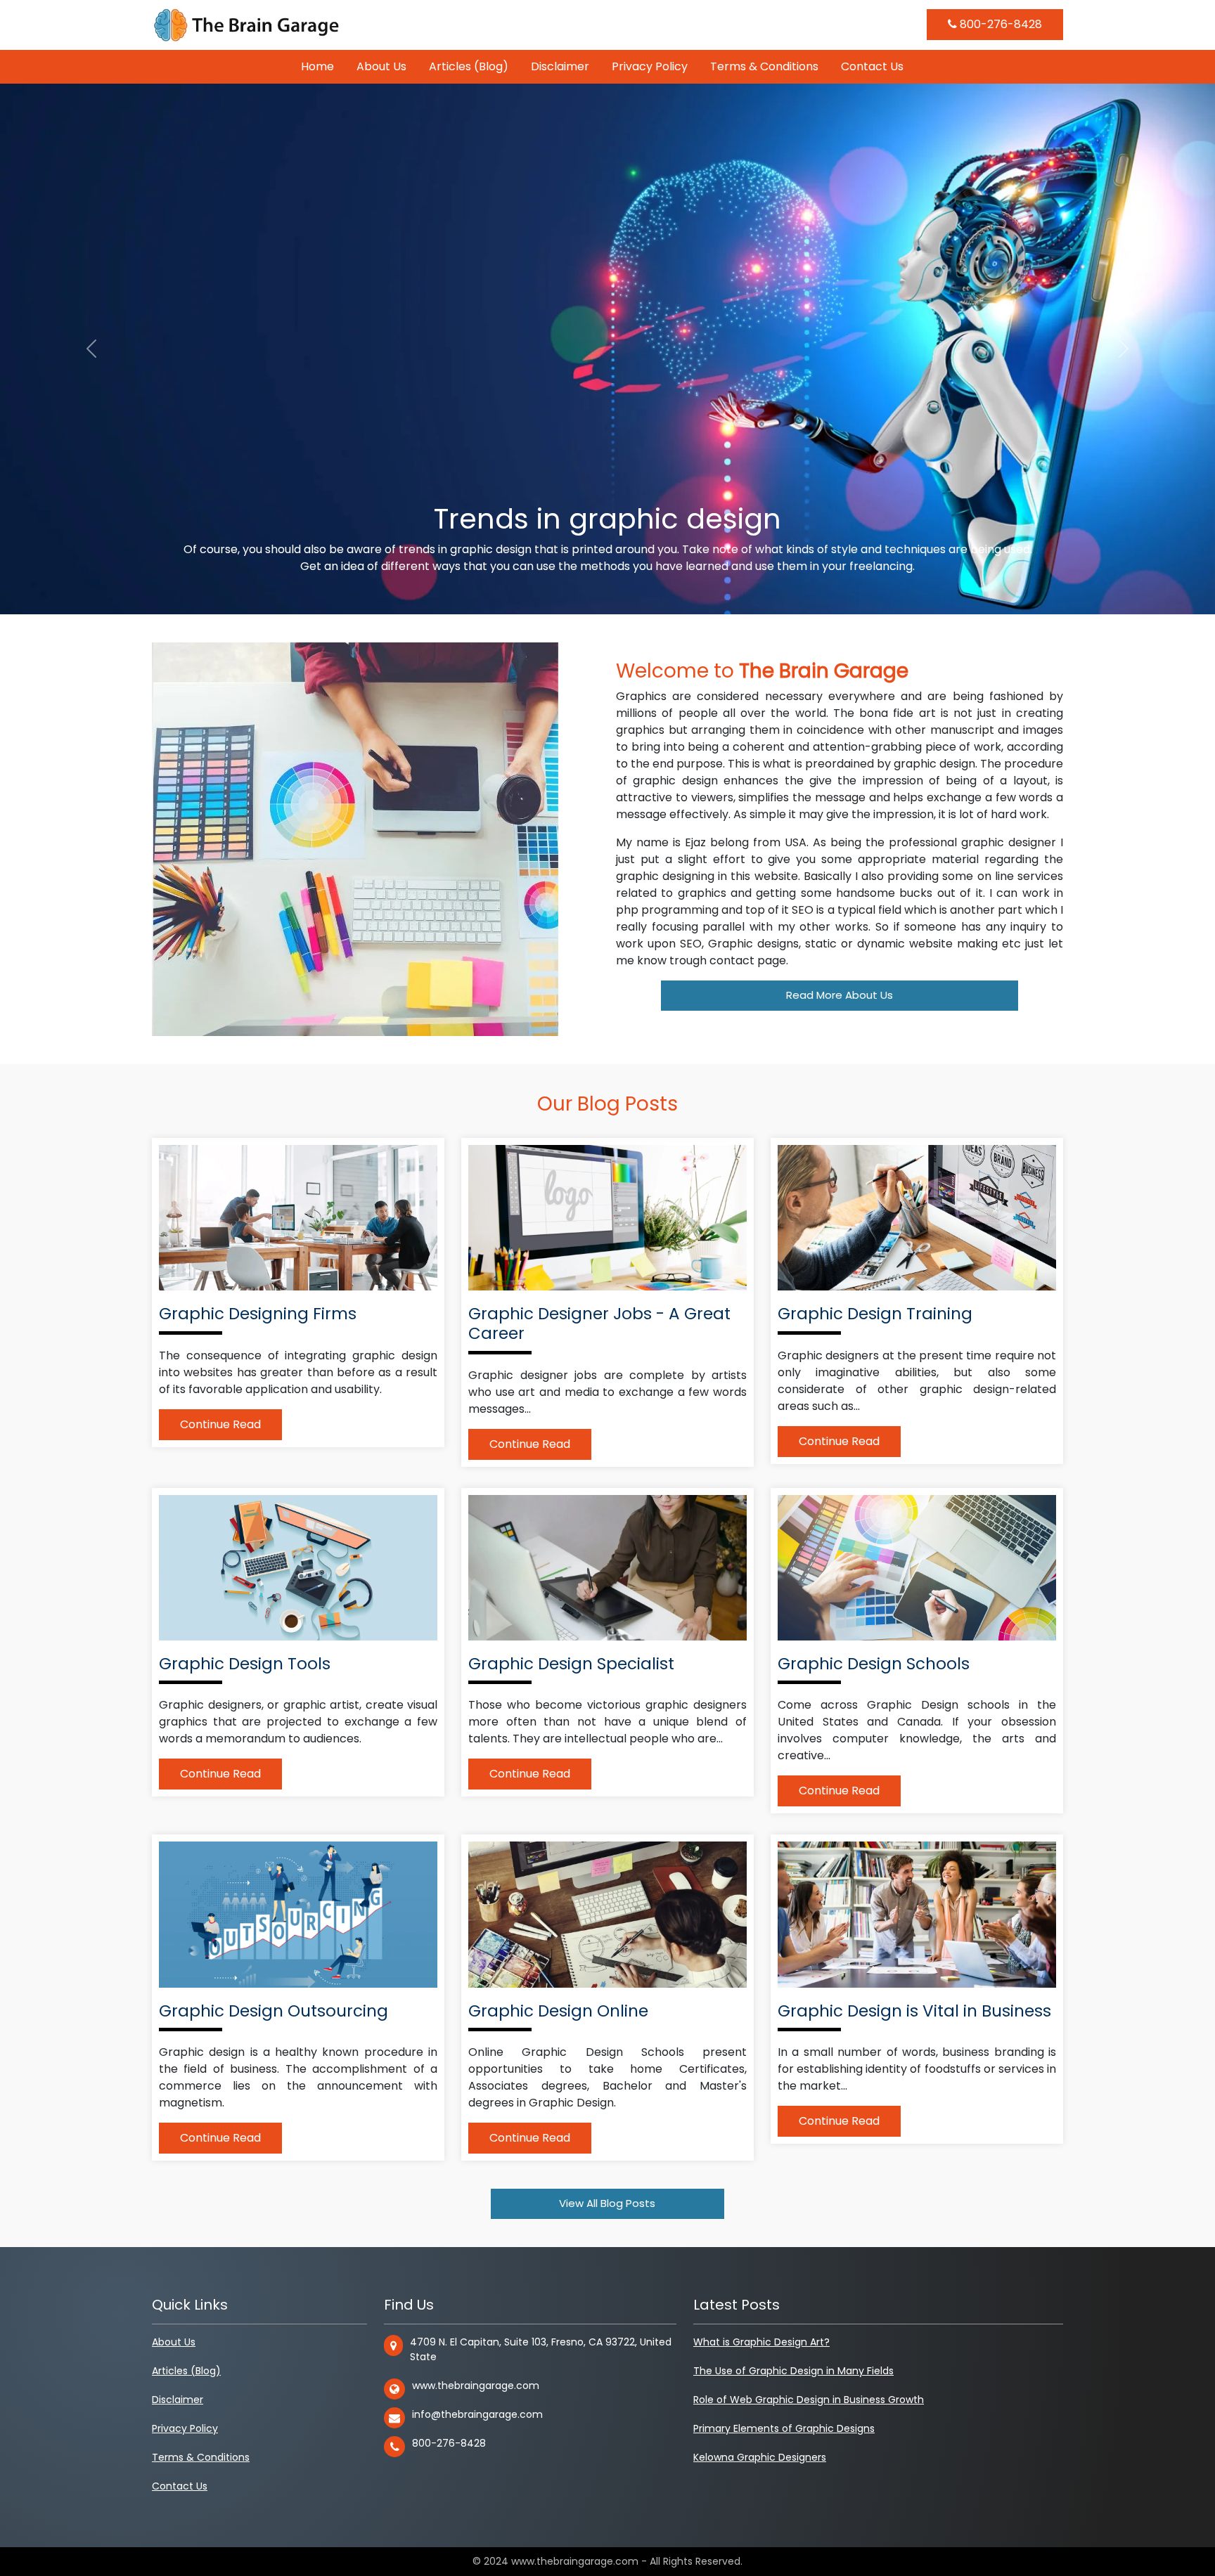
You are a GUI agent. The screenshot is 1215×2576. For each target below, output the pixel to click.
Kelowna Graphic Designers (760, 2457)
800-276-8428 (999, 24)
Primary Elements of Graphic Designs (784, 2428)
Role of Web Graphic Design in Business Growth (809, 2400)
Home (317, 66)
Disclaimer (560, 66)
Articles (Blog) (469, 66)
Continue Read (220, 1424)
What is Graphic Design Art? (761, 2342)
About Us (381, 66)
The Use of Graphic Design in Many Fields (793, 2371)
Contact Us (872, 66)
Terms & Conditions (764, 66)
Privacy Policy (650, 66)
